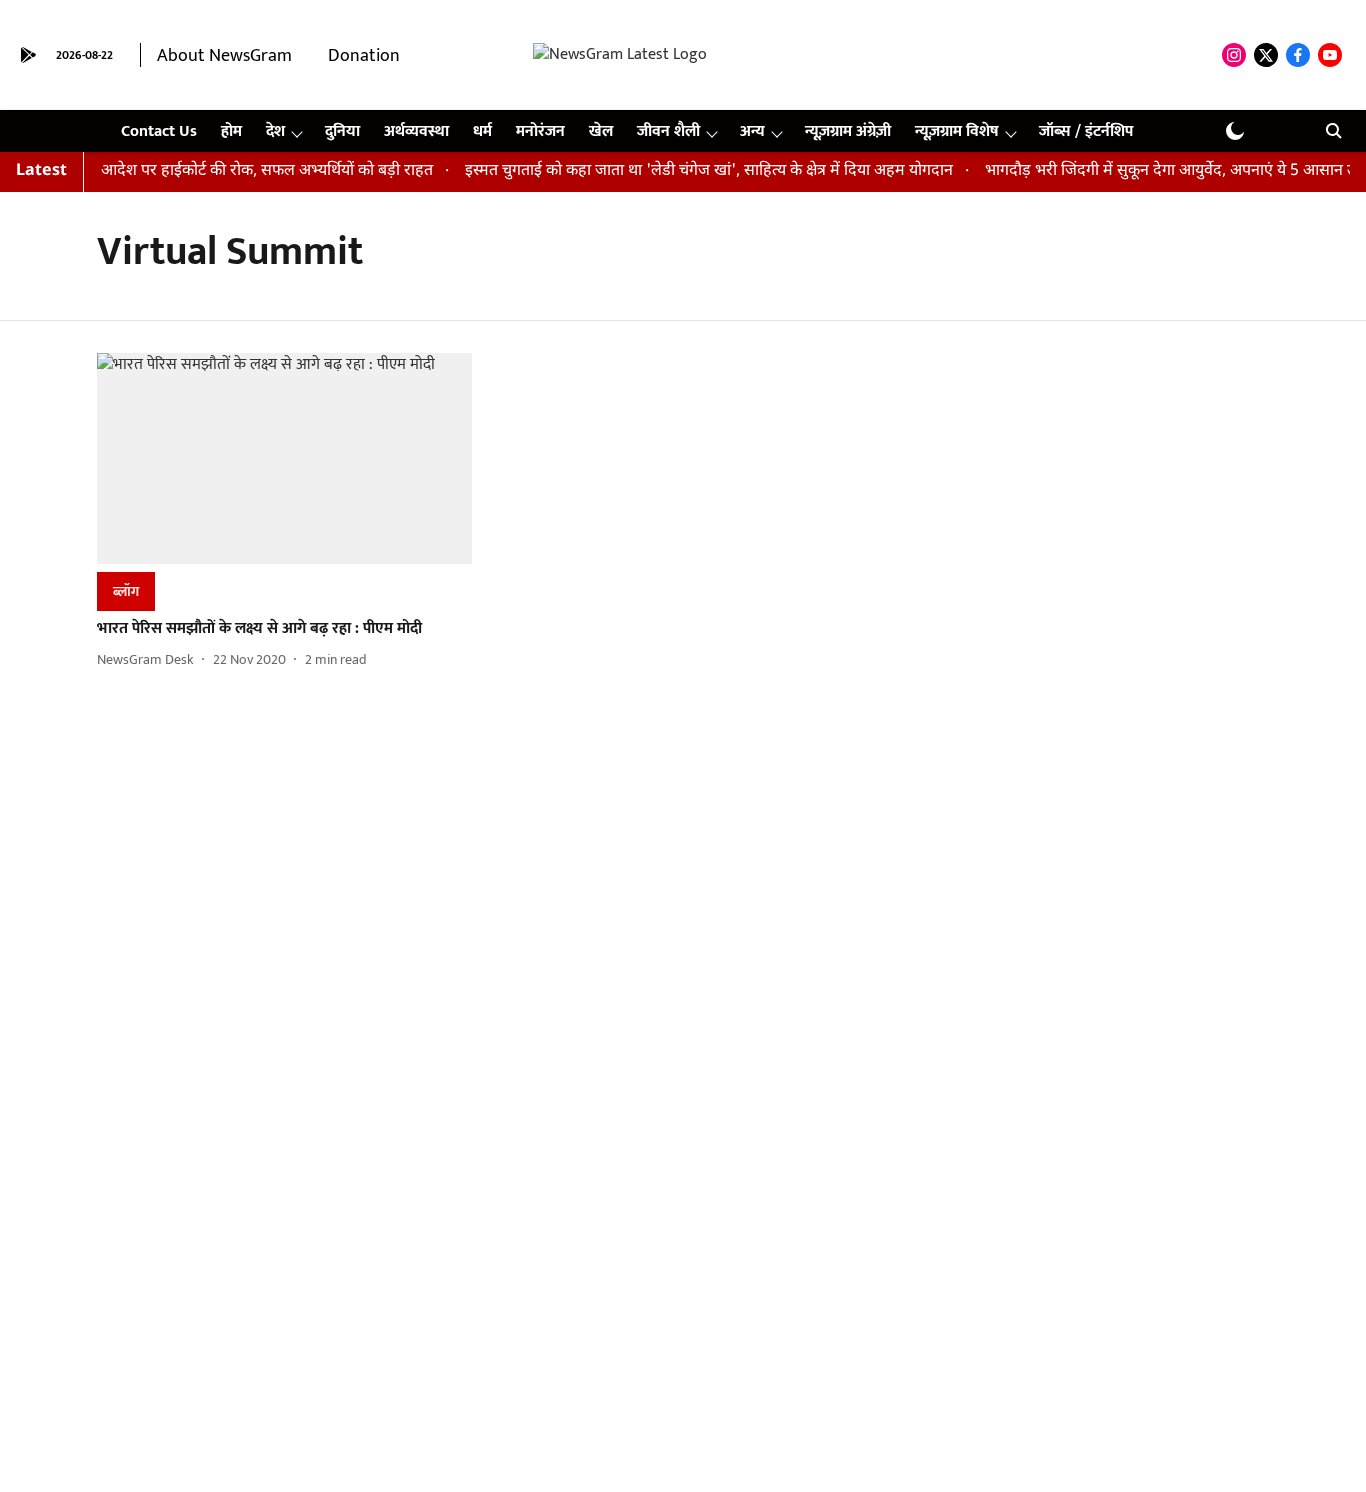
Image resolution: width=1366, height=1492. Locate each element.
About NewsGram (224, 56)
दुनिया (342, 131)
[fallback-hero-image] (284, 458)
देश (275, 131)
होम (231, 131)
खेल (601, 131)
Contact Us (159, 131)
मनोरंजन (540, 131)
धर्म (482, 131)
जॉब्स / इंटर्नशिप (1086, 131)
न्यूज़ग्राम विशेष (957, 131)
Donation (364, 56)
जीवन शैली (668, 131)
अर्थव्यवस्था (416, 131)
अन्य (752, 131)
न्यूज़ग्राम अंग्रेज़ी (848, 131)
